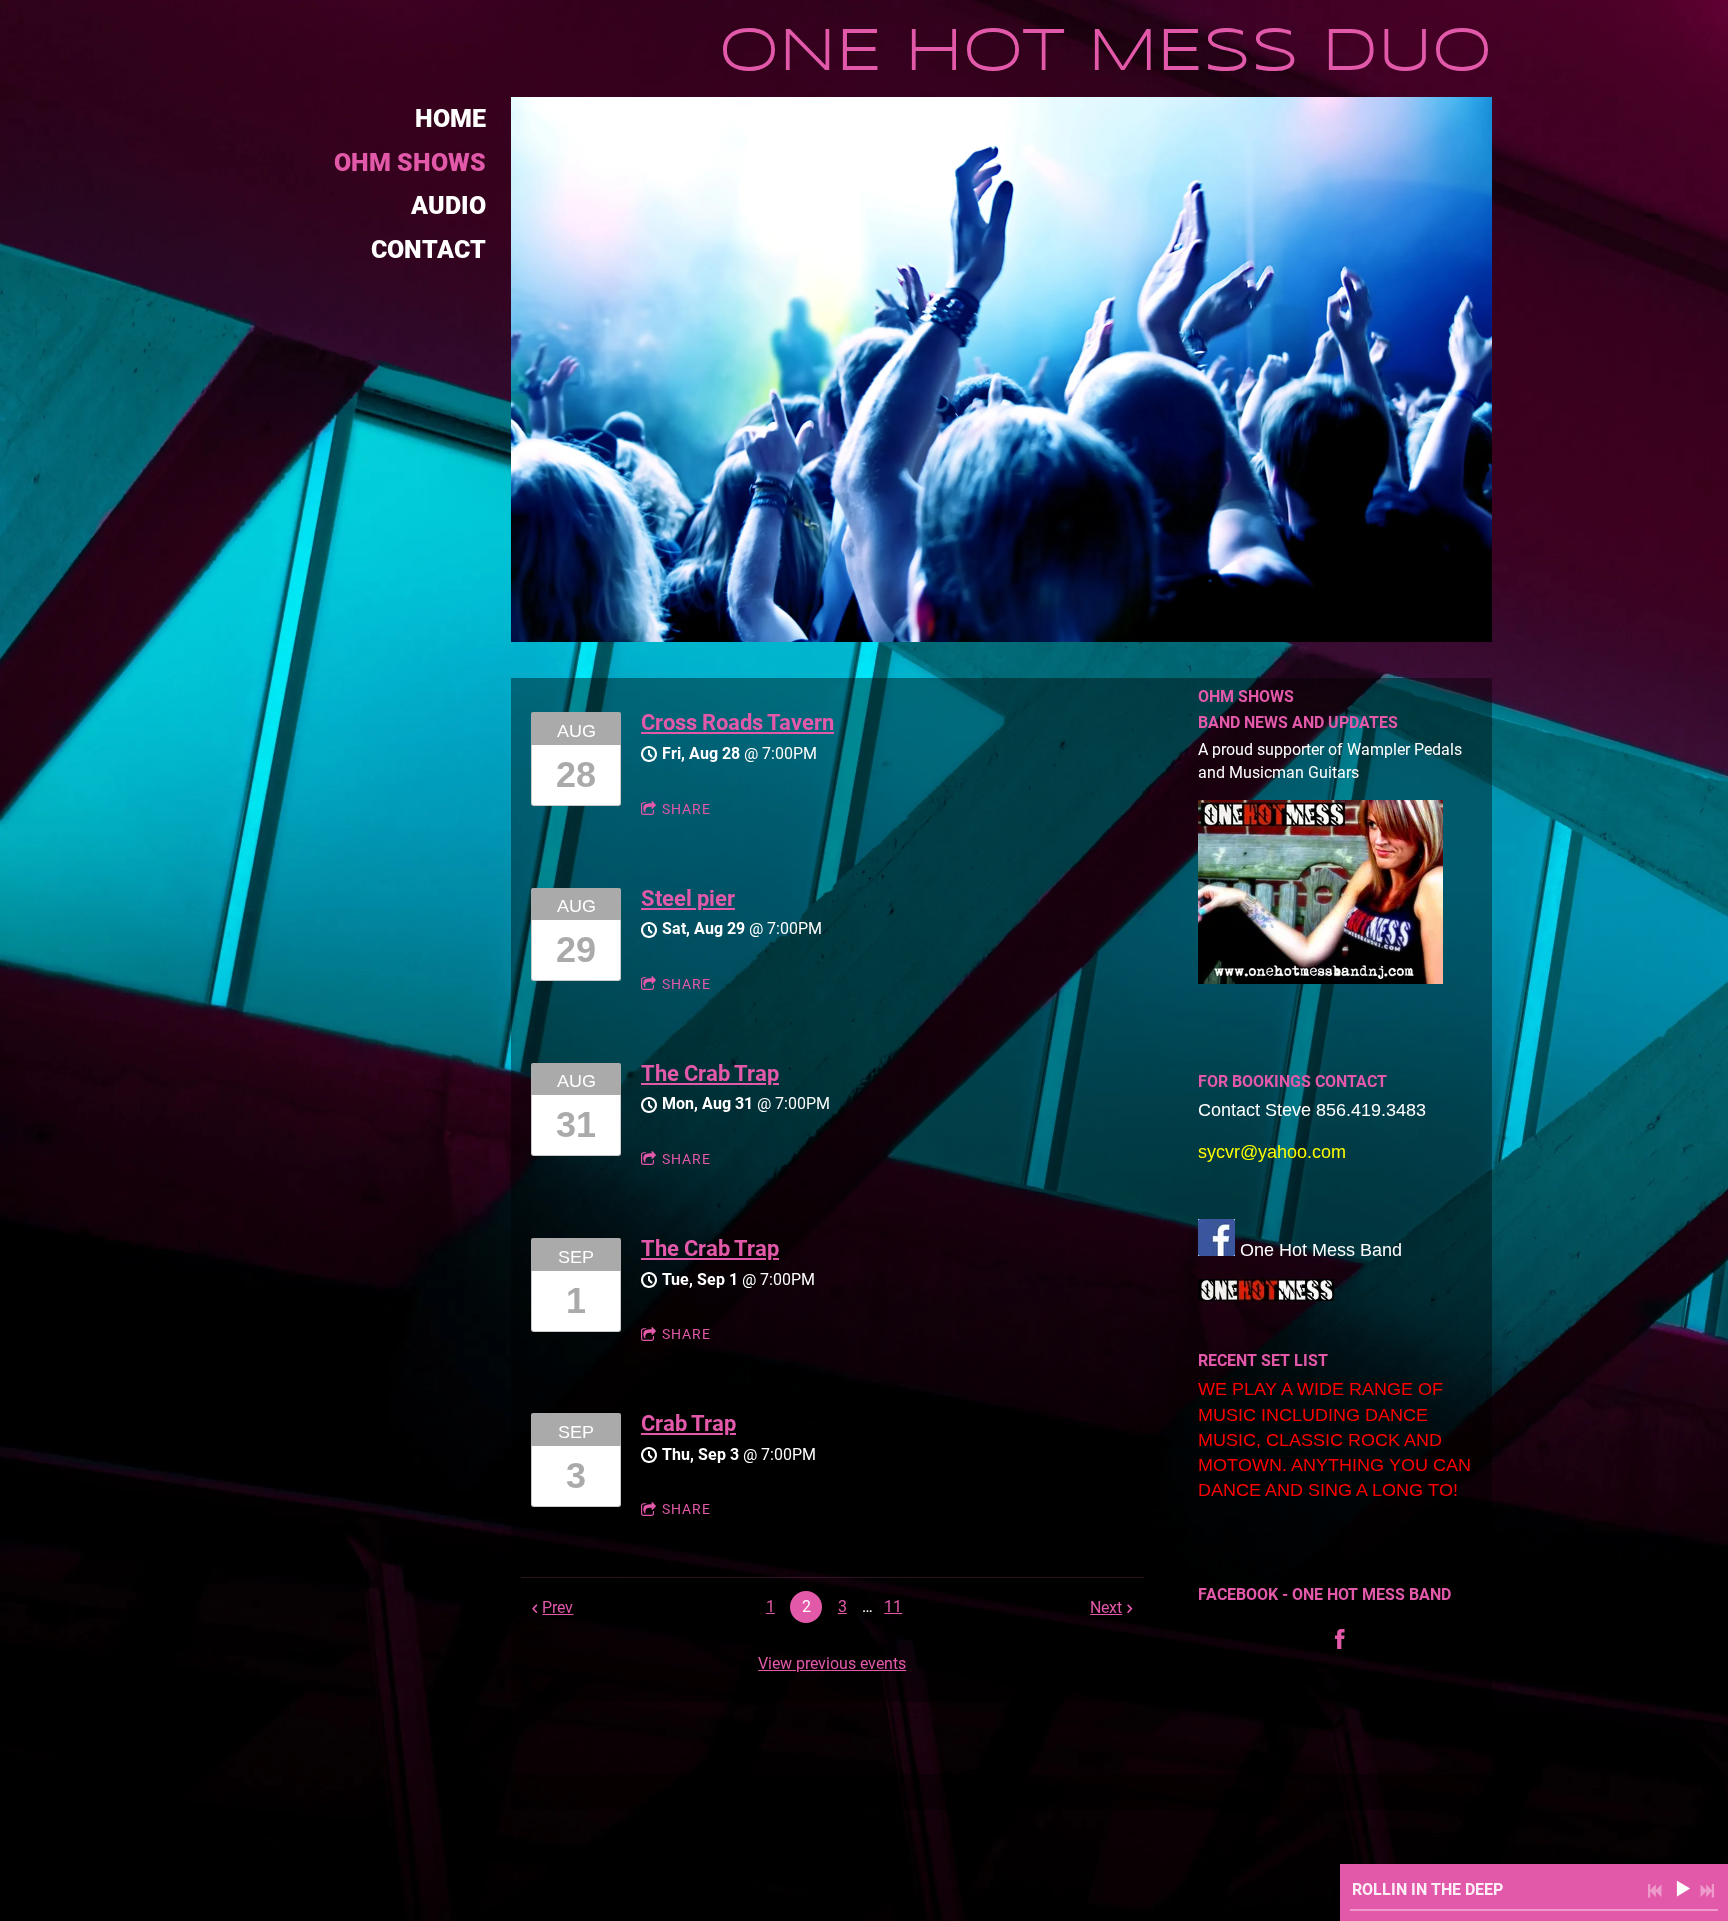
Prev (557, 1607)
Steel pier (688, 898)
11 (893, 1606)
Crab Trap (688, 1423)
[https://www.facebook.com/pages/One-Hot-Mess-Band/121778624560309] (1340, 1639)
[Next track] (1707, 1891)
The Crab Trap (710, 1073)
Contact (428, 249)
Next (1106, 1607)
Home (450, 118)
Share (686, 809)
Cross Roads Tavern (737, 722)
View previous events (832, 1663)
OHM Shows (410, 162)
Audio (448, 205)
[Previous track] (1655, 1891)
